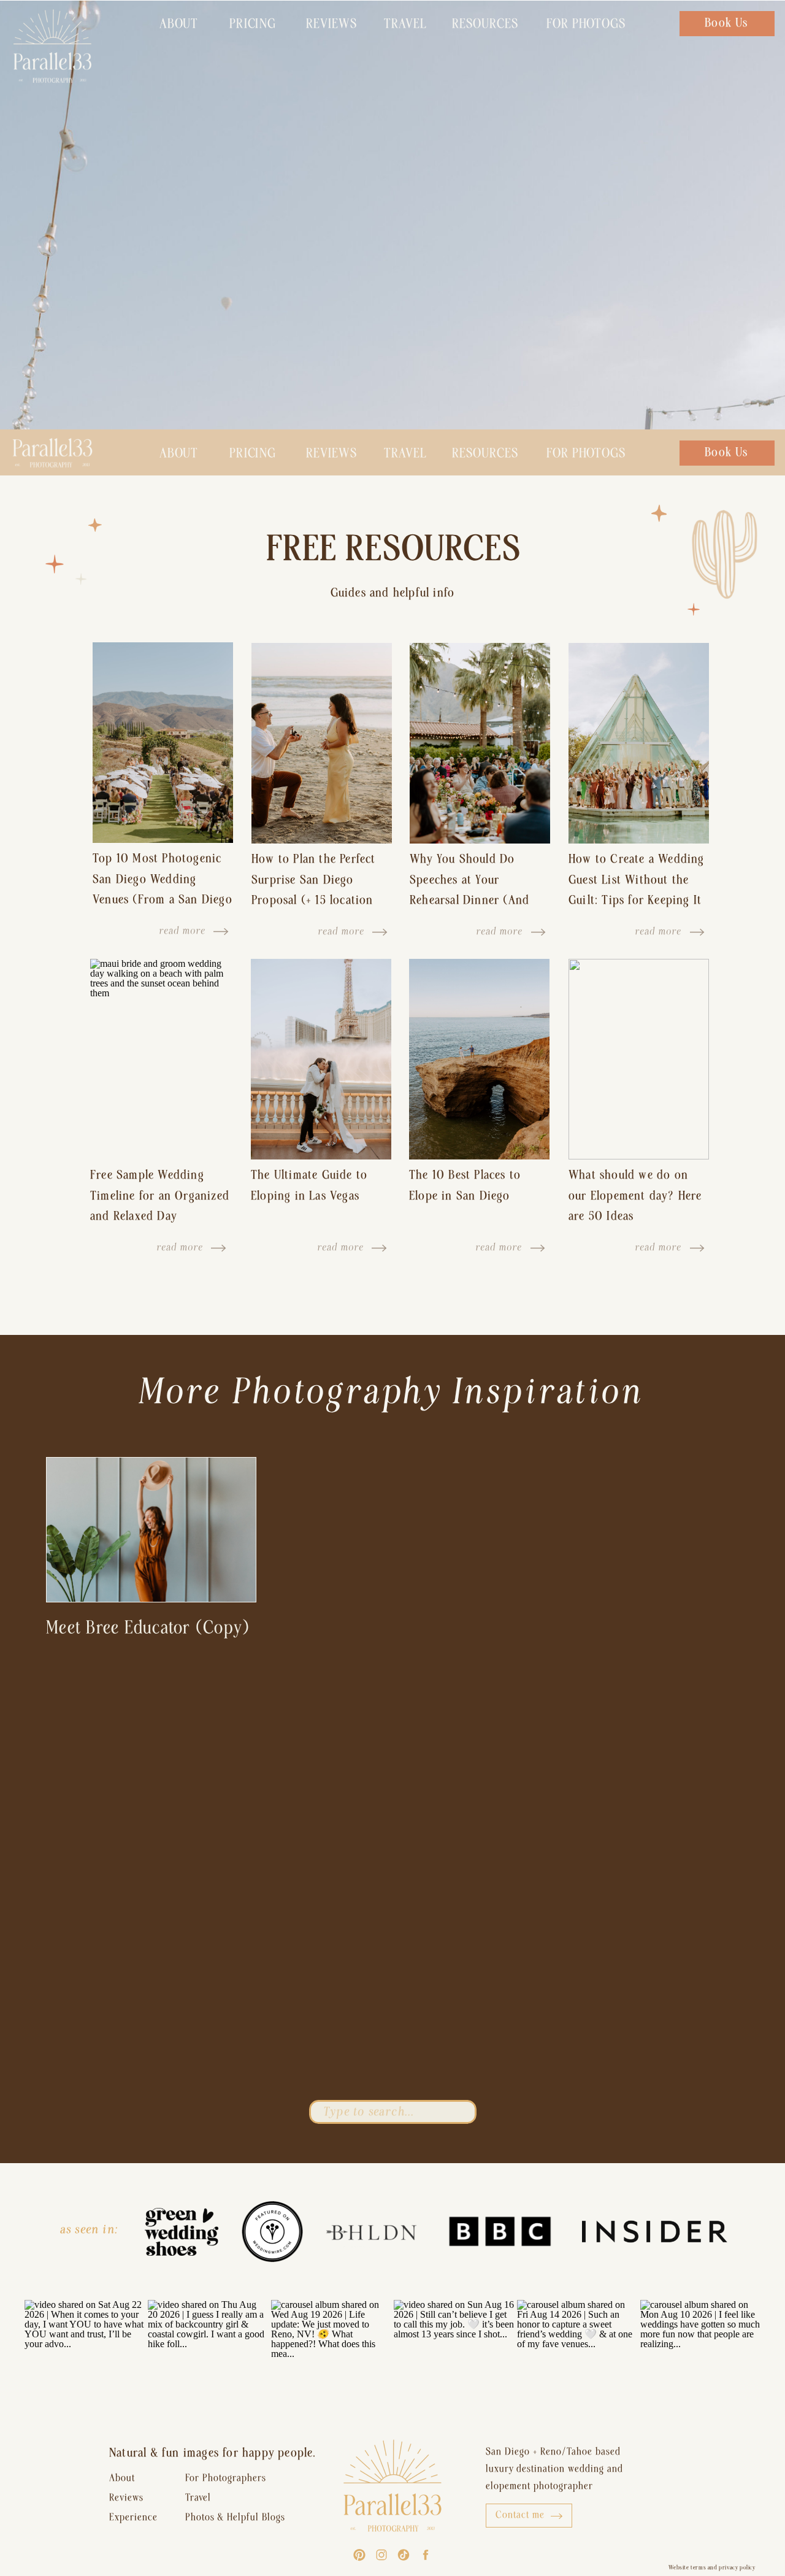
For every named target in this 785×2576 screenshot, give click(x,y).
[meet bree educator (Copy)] (151, 1530)
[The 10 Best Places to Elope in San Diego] (479, 1059)
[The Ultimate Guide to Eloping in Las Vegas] (321, 1059)
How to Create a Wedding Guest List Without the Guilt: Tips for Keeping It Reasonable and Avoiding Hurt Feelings (637, 900)
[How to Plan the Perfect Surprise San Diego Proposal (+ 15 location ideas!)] (322, 743)
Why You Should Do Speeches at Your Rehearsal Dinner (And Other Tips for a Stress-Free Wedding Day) (473, 900)
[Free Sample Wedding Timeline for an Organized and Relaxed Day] (160, 1059)
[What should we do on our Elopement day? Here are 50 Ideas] (639, 1059)
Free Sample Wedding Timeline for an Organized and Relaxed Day (160, 1195)
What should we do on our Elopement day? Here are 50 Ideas (635, 1195)
